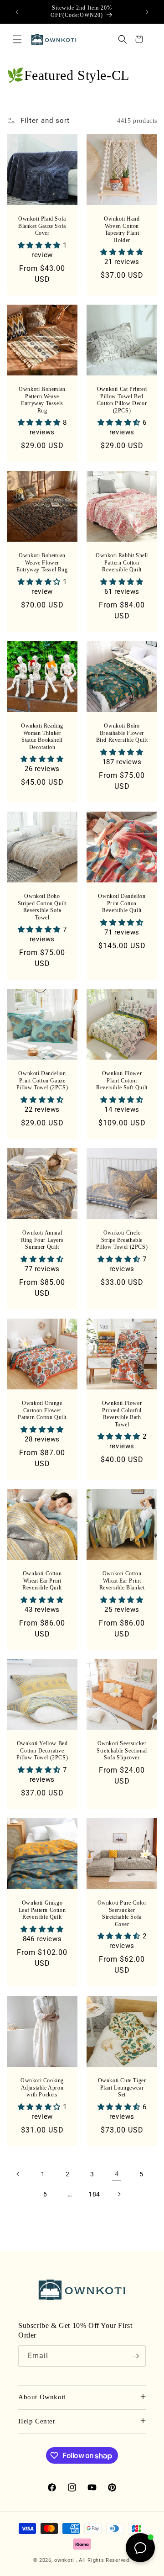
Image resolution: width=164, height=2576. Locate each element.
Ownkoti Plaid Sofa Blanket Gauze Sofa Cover (42, 226)
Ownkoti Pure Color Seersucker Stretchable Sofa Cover (122, 1914)
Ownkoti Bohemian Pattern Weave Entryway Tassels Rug (42, 400)
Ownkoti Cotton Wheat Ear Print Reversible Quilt (42, 1581)
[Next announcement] (147, 12)
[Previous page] (18, 2174)
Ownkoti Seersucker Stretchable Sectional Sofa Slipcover (122, 1750)
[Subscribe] (135, 2356)
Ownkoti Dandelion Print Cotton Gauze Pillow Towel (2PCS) (42, 1080)
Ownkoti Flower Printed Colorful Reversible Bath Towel (122, 1414)
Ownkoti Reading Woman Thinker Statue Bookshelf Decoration (42, 736)
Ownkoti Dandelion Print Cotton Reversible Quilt (122, 903)
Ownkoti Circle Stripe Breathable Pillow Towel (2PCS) (122, 1240)
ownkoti (64, 2560)
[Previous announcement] (17, 12)
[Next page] (119, 2194)
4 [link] (117, 2174)
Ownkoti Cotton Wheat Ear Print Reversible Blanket (122, 1581)
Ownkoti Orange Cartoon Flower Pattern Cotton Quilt (42, 1410)
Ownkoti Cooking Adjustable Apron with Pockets (42, 2088)
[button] (17, 39)
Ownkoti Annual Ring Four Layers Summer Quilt (42, 1240)
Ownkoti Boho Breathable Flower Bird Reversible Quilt (122, 733)
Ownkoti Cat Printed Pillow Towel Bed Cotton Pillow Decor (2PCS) (122, 400)
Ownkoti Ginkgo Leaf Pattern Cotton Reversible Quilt (42, 1910)
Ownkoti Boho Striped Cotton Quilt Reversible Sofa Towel (42, 907)
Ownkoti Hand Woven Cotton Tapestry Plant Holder (122, 230)
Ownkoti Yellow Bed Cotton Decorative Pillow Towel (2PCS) (42, 1750)
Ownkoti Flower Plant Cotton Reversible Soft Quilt (122, 1080)
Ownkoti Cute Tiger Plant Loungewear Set (122, 2088)
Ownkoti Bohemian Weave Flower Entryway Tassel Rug (42, 562)
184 (94, 2194)
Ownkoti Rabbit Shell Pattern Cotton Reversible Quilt (122, 562)
